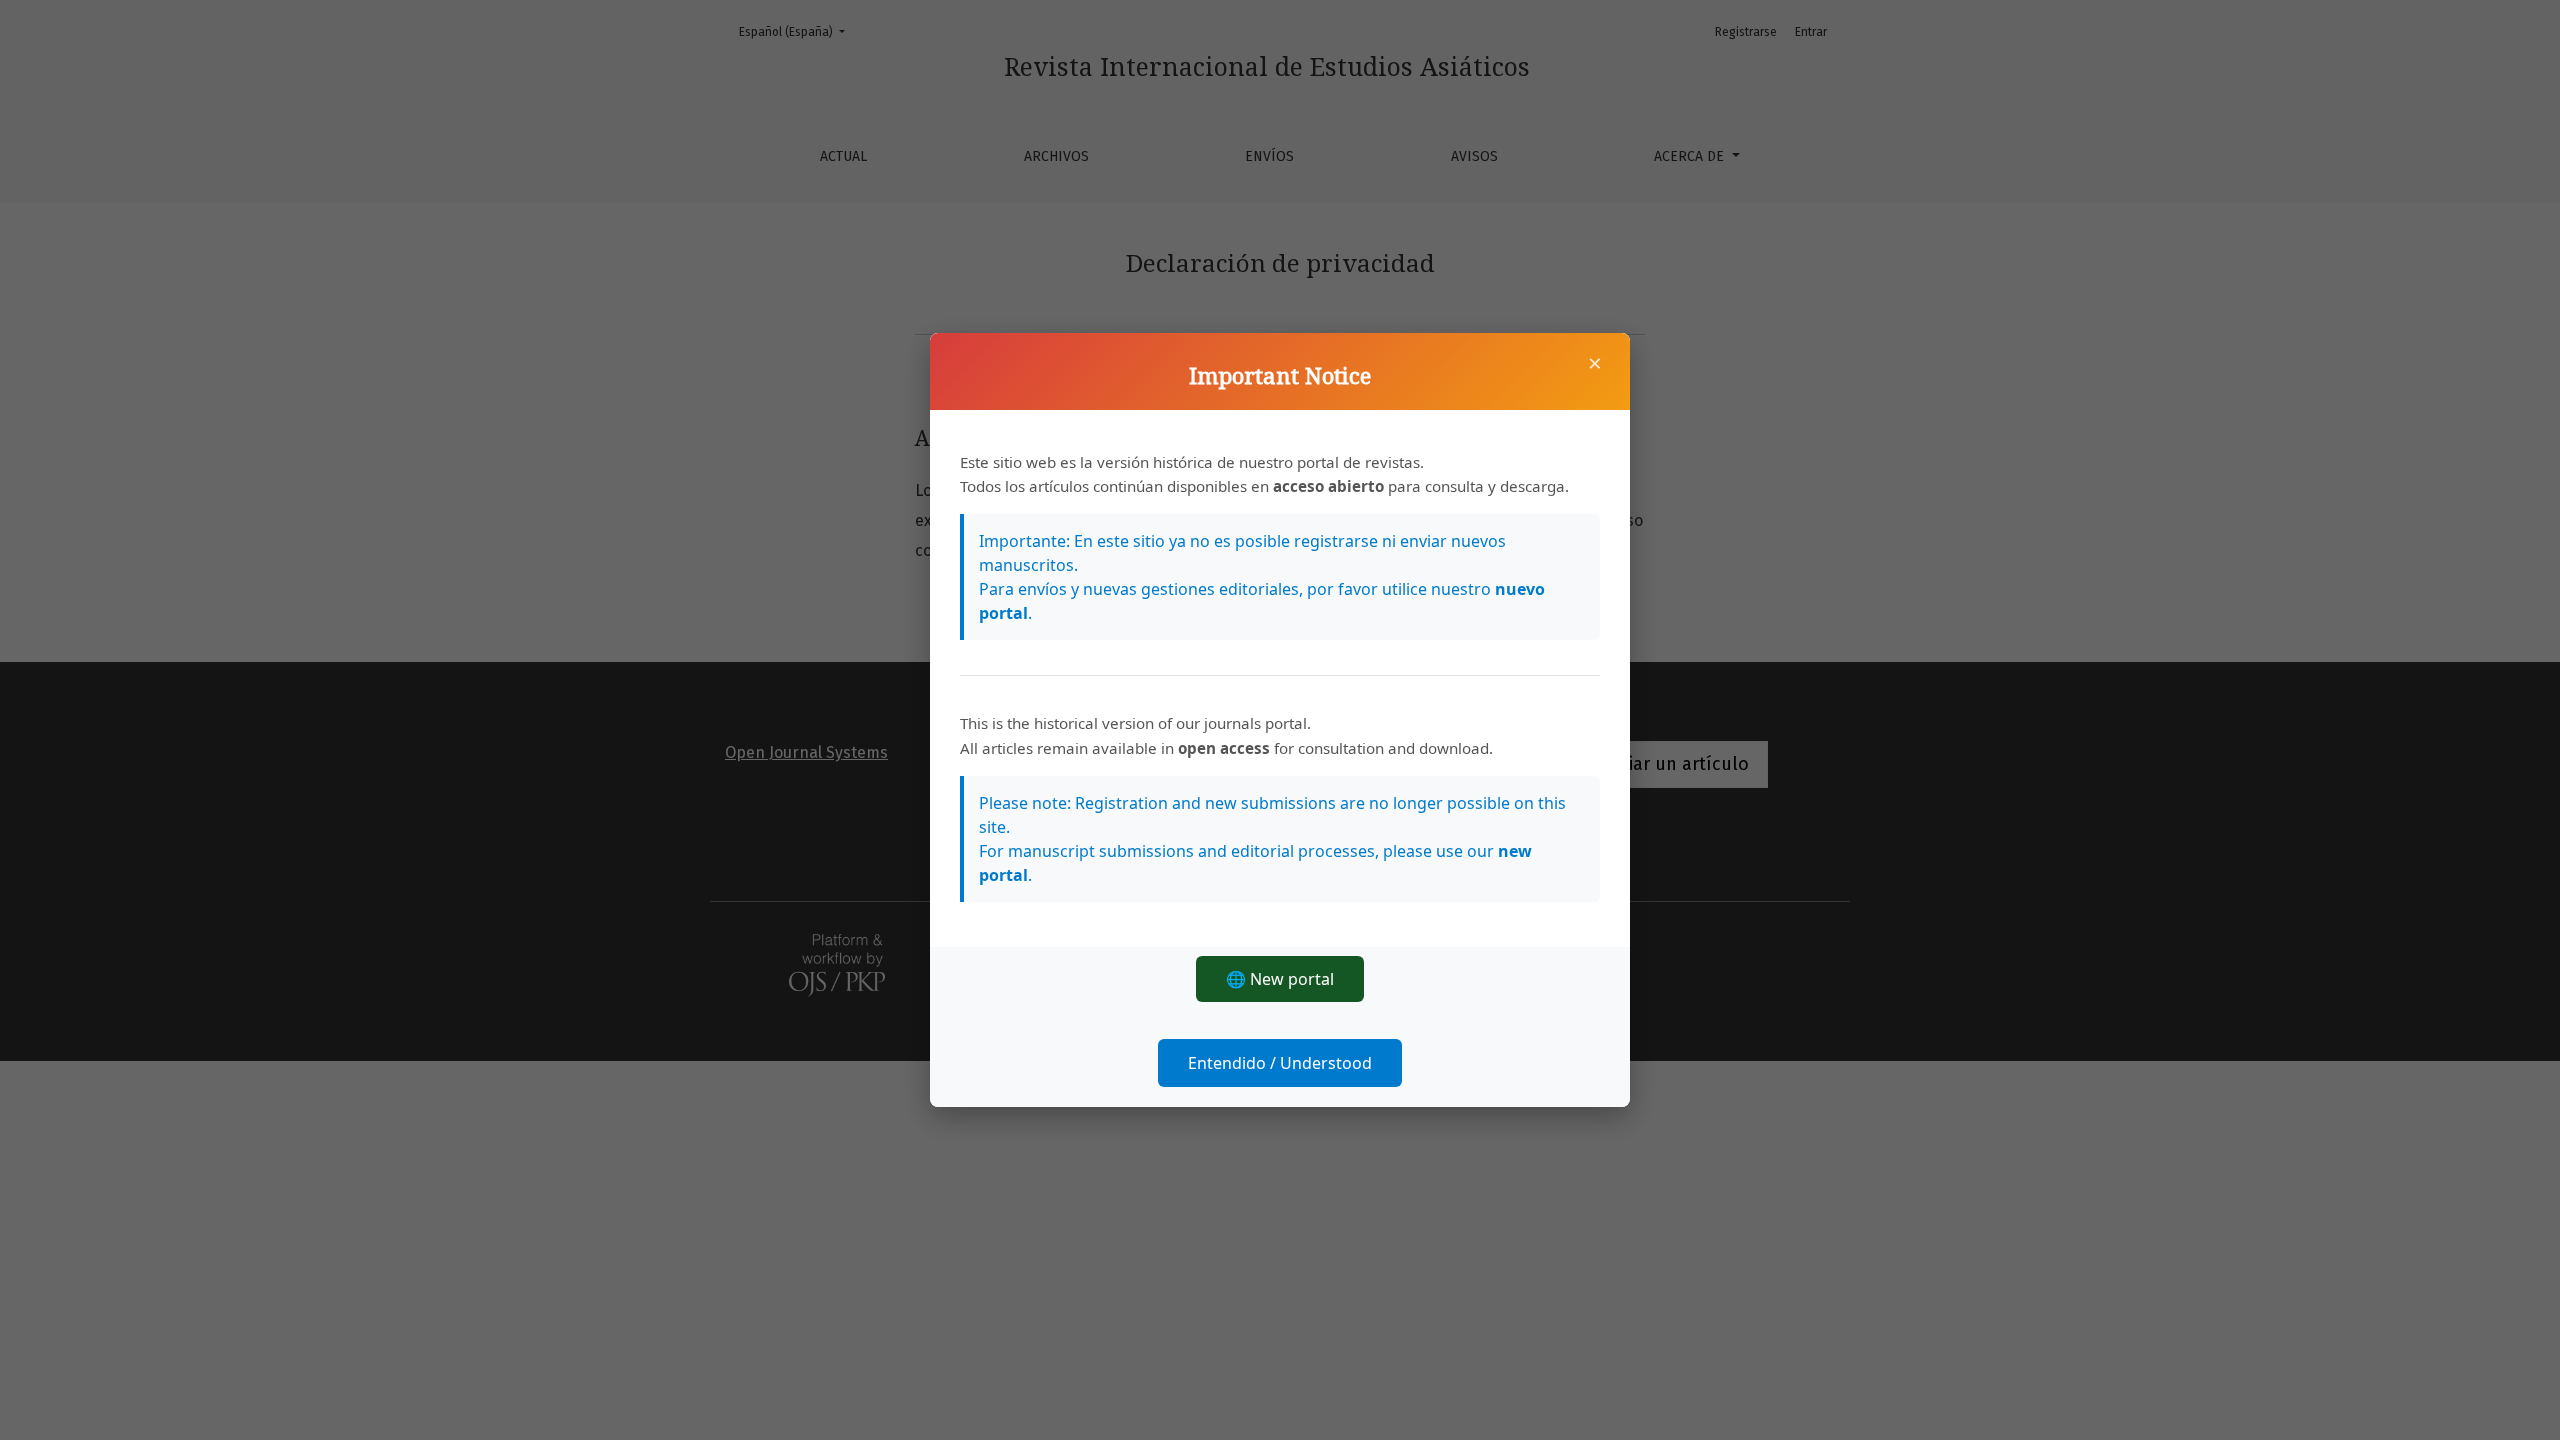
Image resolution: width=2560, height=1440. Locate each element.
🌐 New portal (1280, 979)
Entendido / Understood (1280, 1063)
